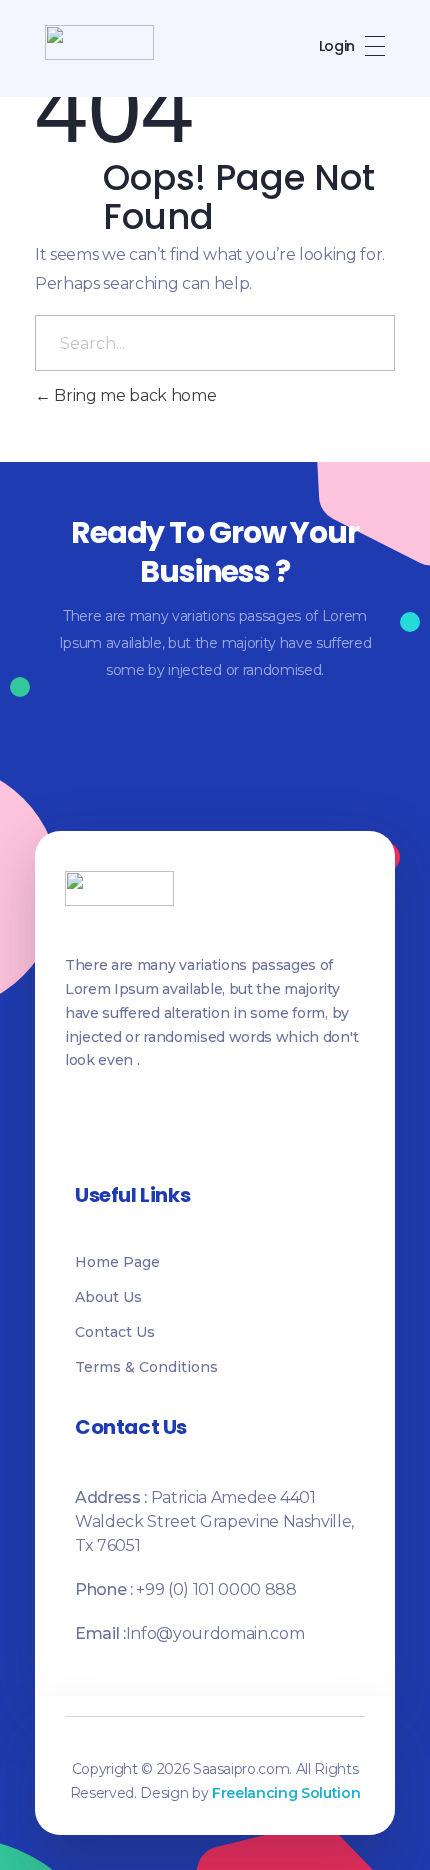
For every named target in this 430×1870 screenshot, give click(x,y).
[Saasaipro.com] (99, 42)
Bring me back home (133, 395)
